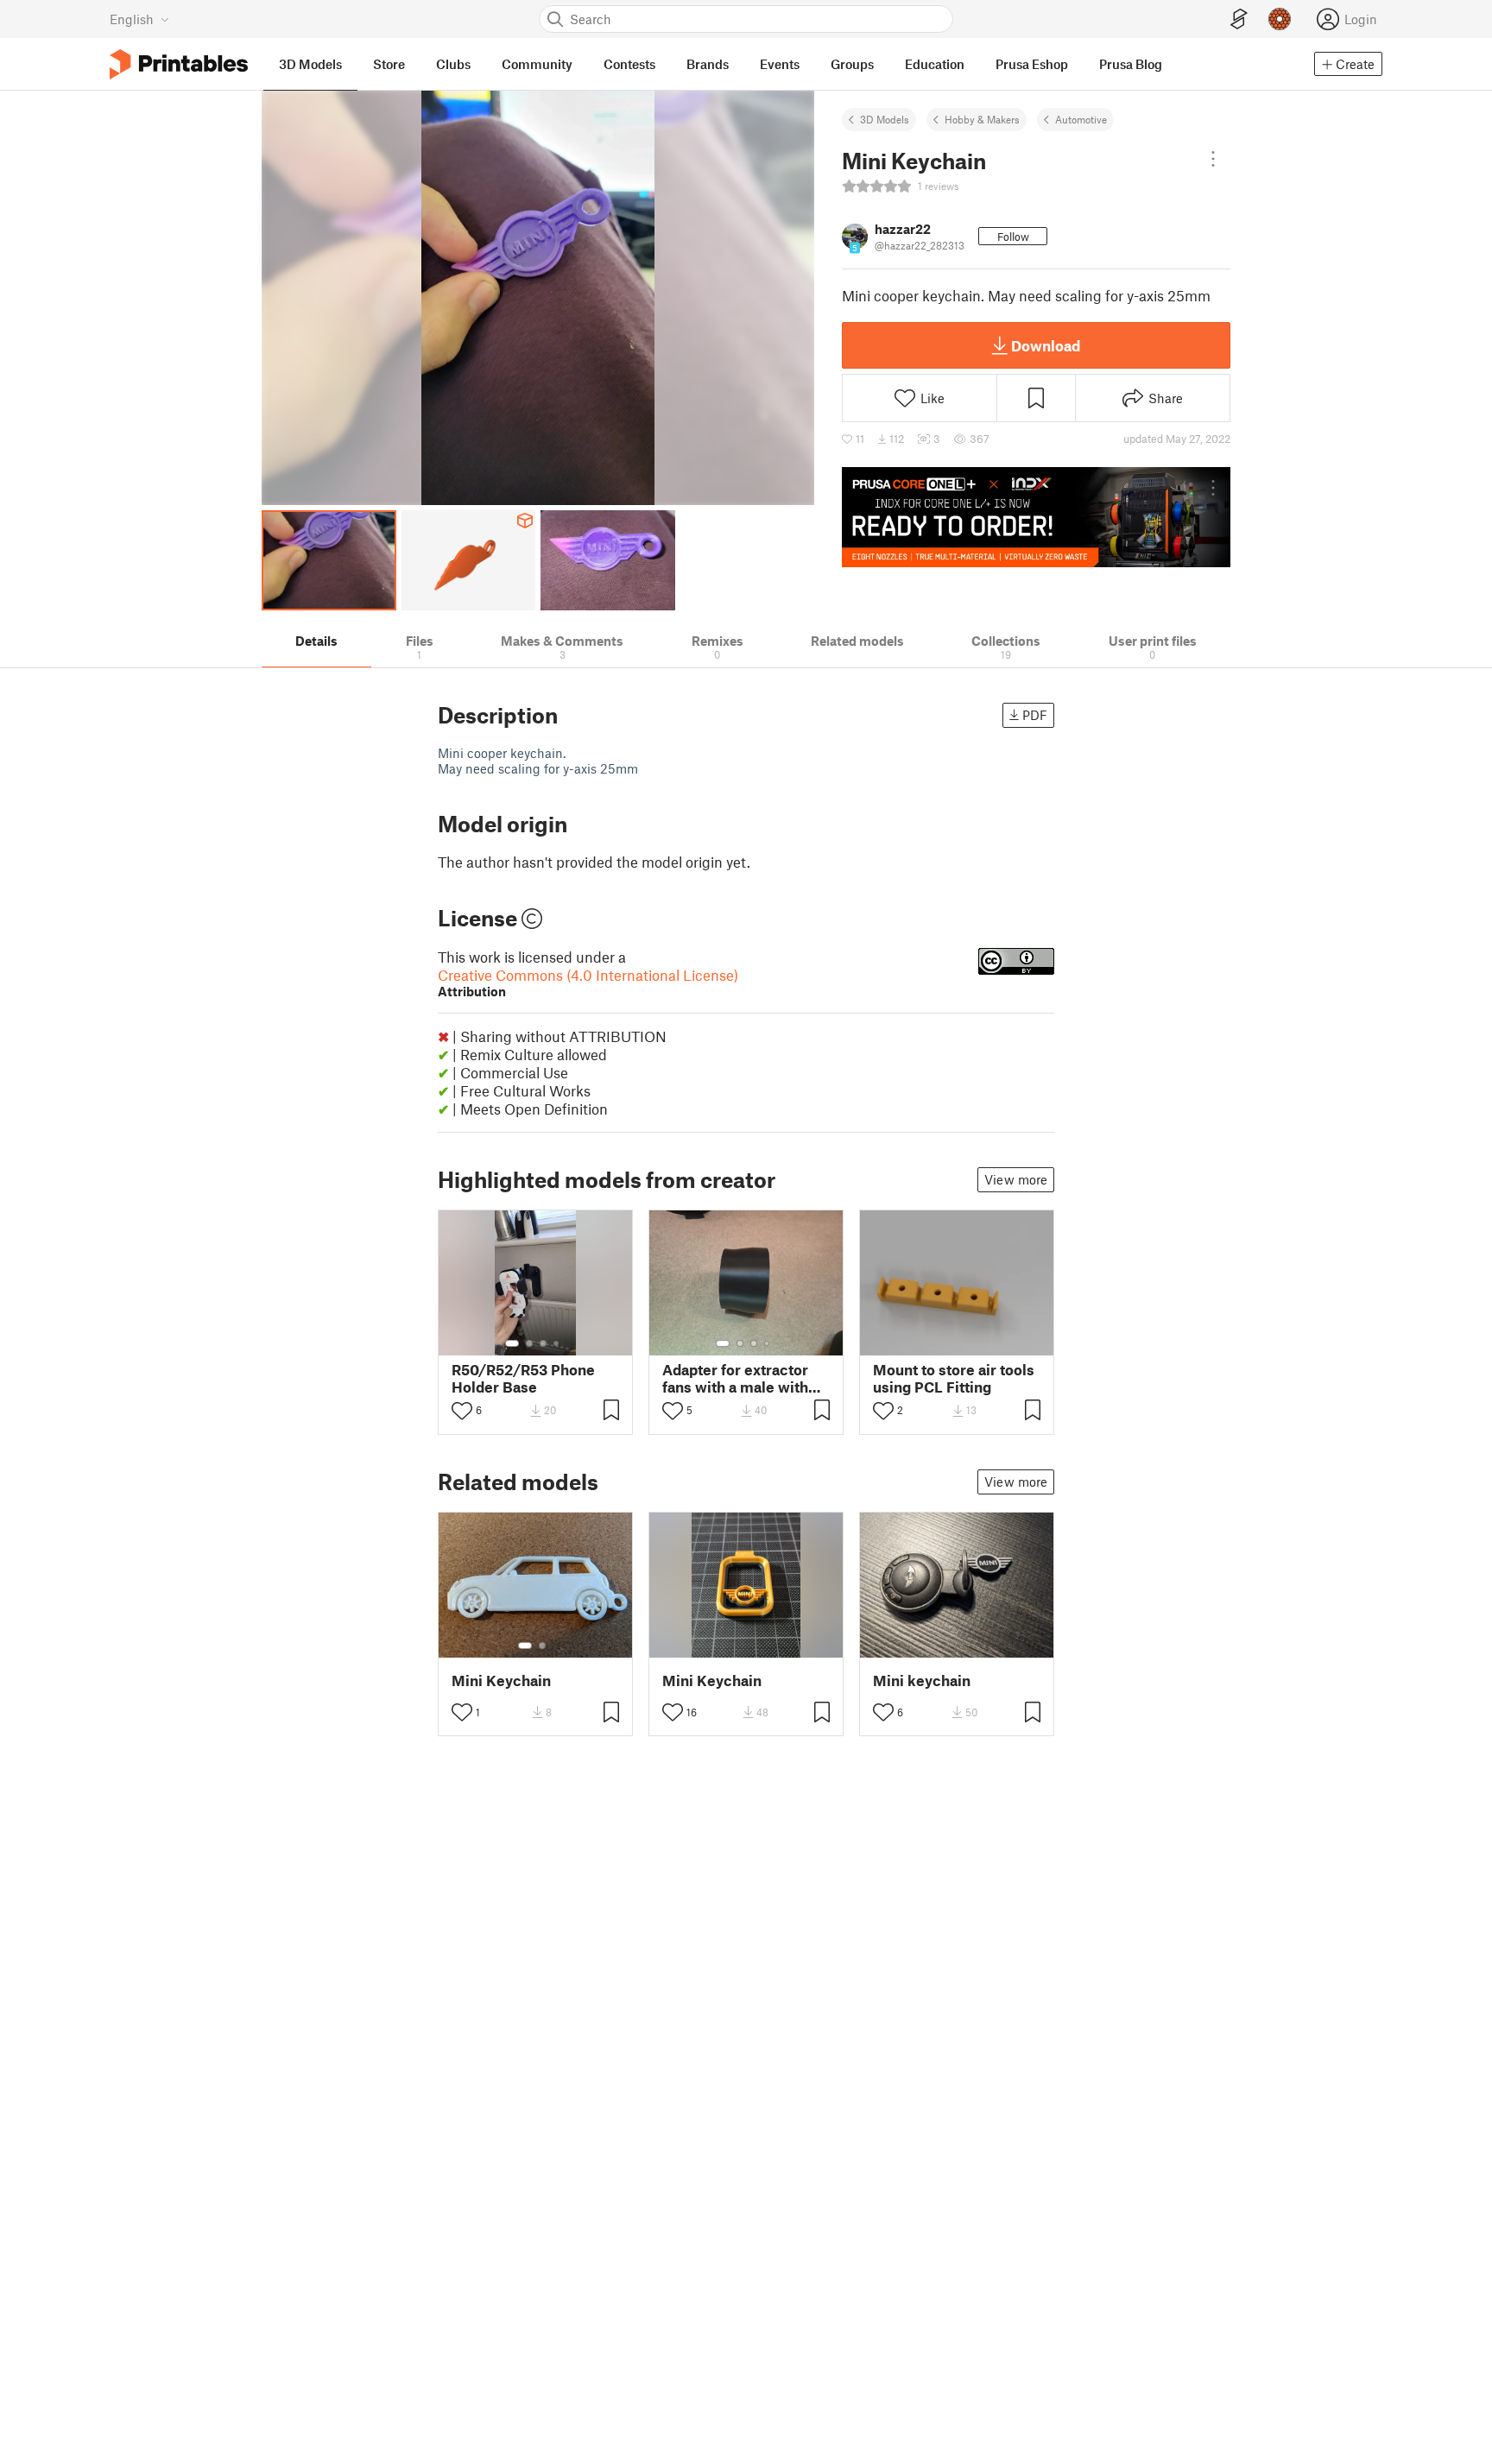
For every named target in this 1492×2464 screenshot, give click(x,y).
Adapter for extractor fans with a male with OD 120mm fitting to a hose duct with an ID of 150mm (741, 1378)
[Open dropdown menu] (1213, 159)
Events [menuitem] (780, 64)
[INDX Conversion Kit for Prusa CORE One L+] (1036, 517)
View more (1016, 1179)
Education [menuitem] (935, 64)
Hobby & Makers (982, 119)
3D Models (885, 119)
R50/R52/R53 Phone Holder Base (523, 1378)
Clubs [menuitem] (453, 64)
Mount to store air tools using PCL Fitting (954, 1378)
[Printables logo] (179, 64)
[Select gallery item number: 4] (557, 1343)
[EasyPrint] (1239, 19)
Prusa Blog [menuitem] (1131, 64)
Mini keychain (922, 1681)
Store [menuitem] (389, 64)
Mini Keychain (501, 1681)
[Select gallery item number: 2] (529, 1343)
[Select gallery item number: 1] (512, 1343)
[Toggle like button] (462, 1411)
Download (1046, 345)
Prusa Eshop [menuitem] (1032, 64)
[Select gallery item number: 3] (543, 1343)
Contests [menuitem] (629, 64)
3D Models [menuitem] (310, 64)
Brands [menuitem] (708, 64)
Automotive (1081, 119)
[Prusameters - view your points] (1280, 19)
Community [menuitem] (537, 64)
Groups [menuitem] (852, 64)
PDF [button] (1035, 715)
